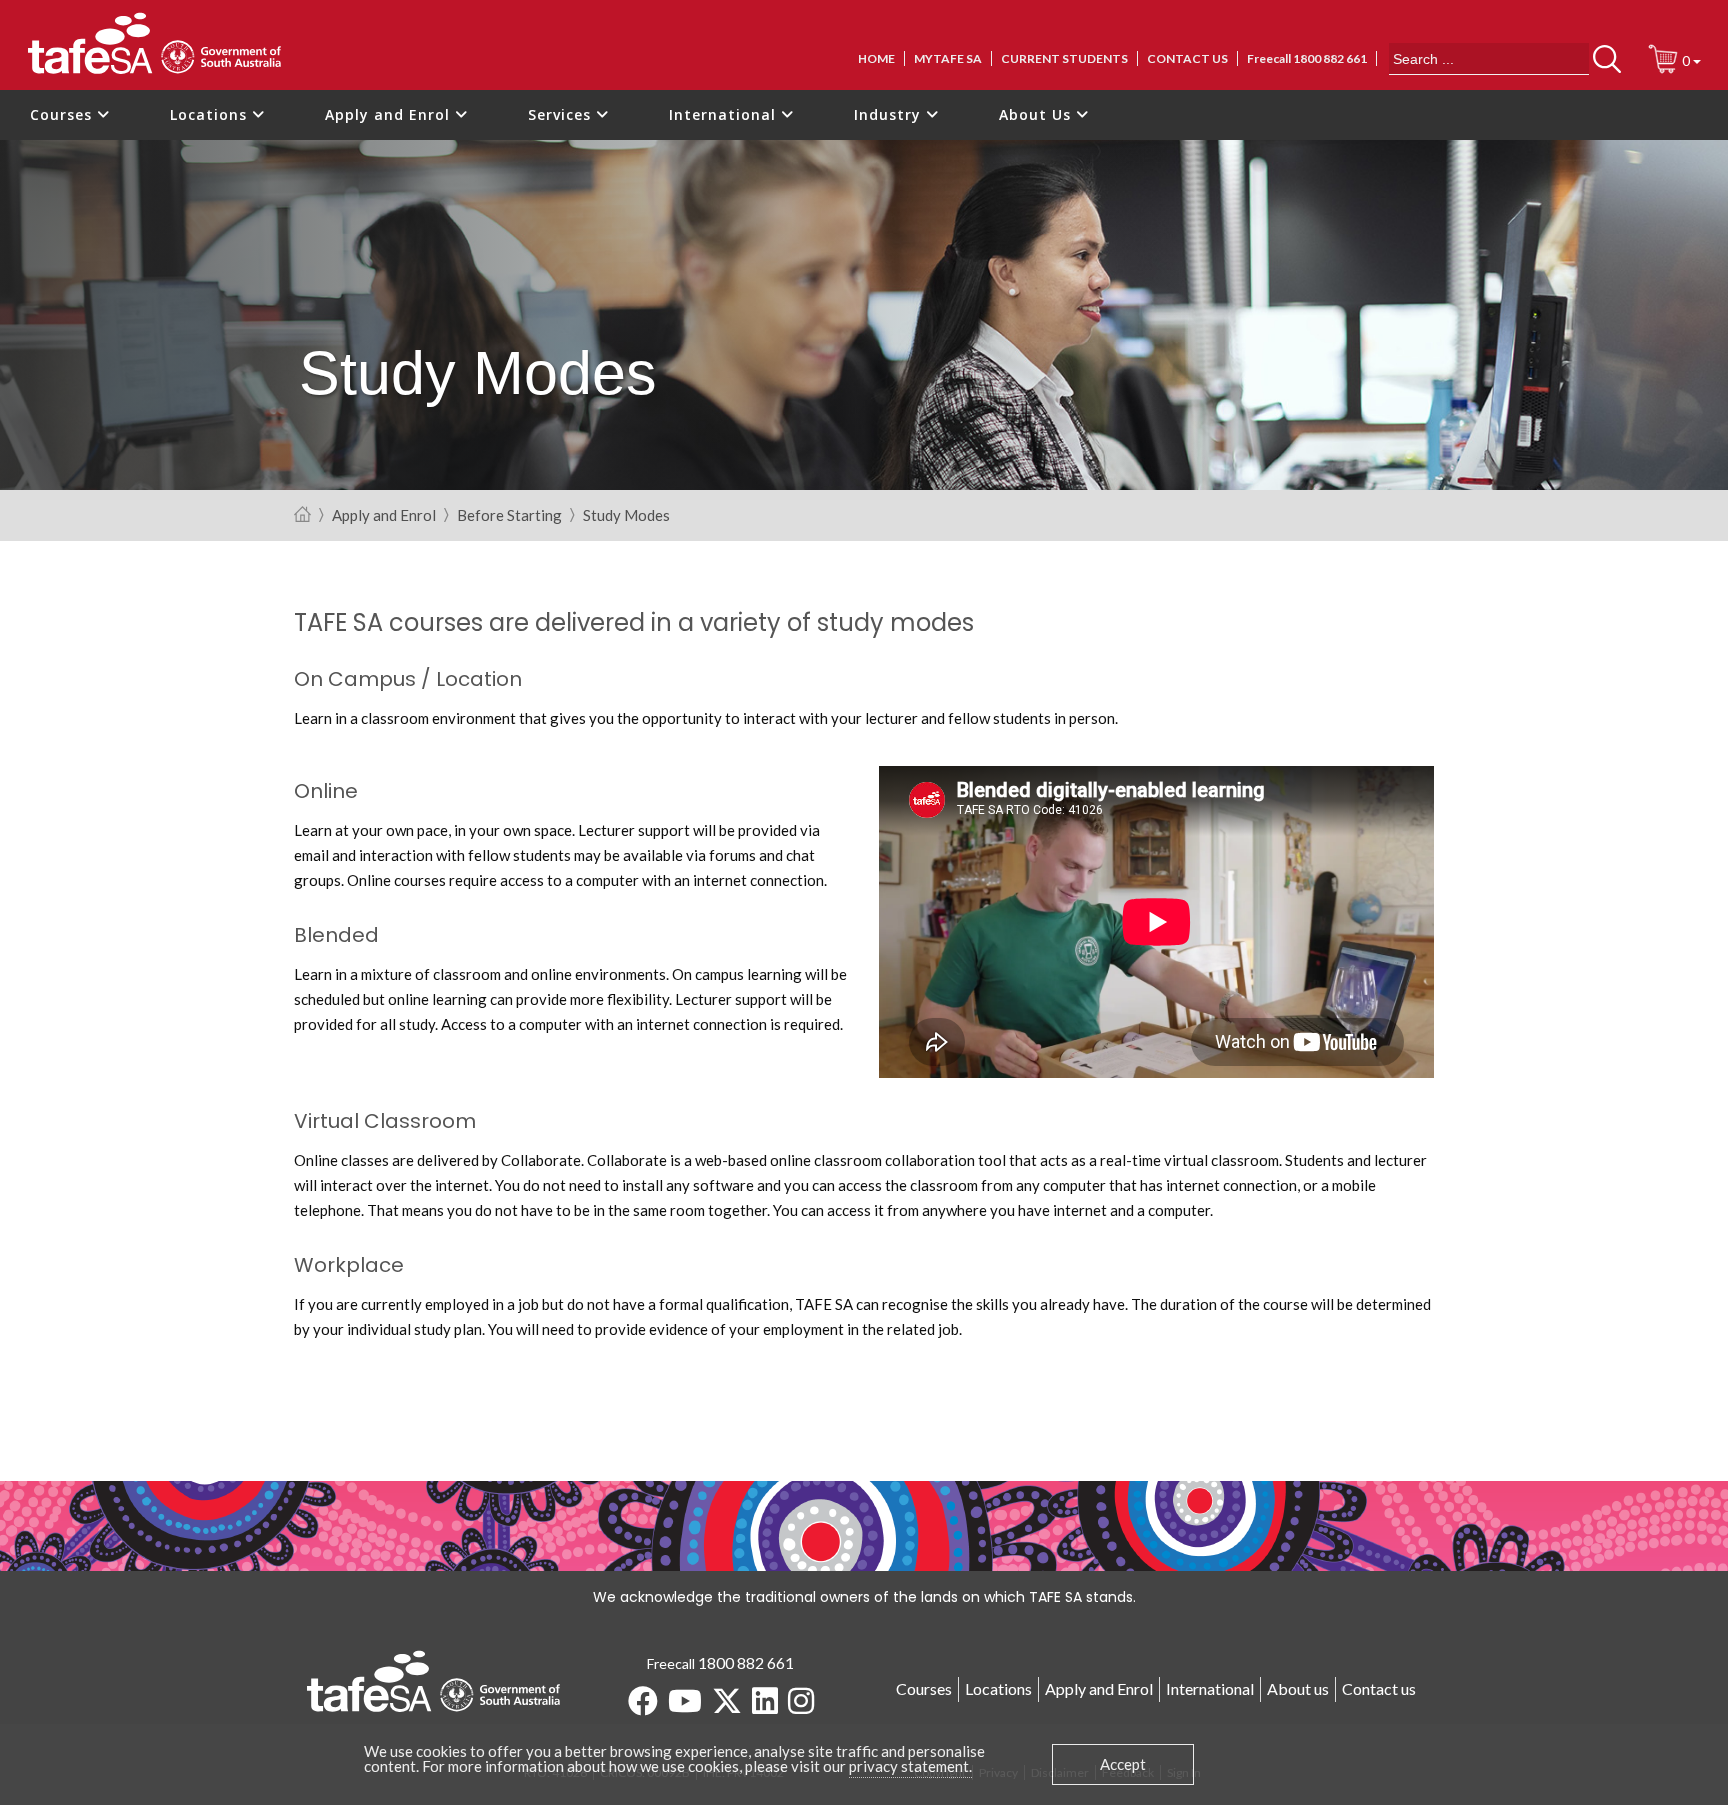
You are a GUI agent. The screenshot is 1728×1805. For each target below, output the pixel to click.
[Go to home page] (302, 515)
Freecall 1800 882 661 (1307, 58)
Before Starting (509, 516)
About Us (1037, 114)
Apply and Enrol (390, 114)
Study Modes (626, 516)
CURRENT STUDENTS (1064, 58)
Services (562, 114)
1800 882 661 (746, 1662)
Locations (211, 114)
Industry (890, 114)
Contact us (1187, 58)
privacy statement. (910, 1766)
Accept (1123, 1764)
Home (876, 58)
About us (1298, 1688)
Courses (63, 114)
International (725, 114)
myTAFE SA (948, 58)
